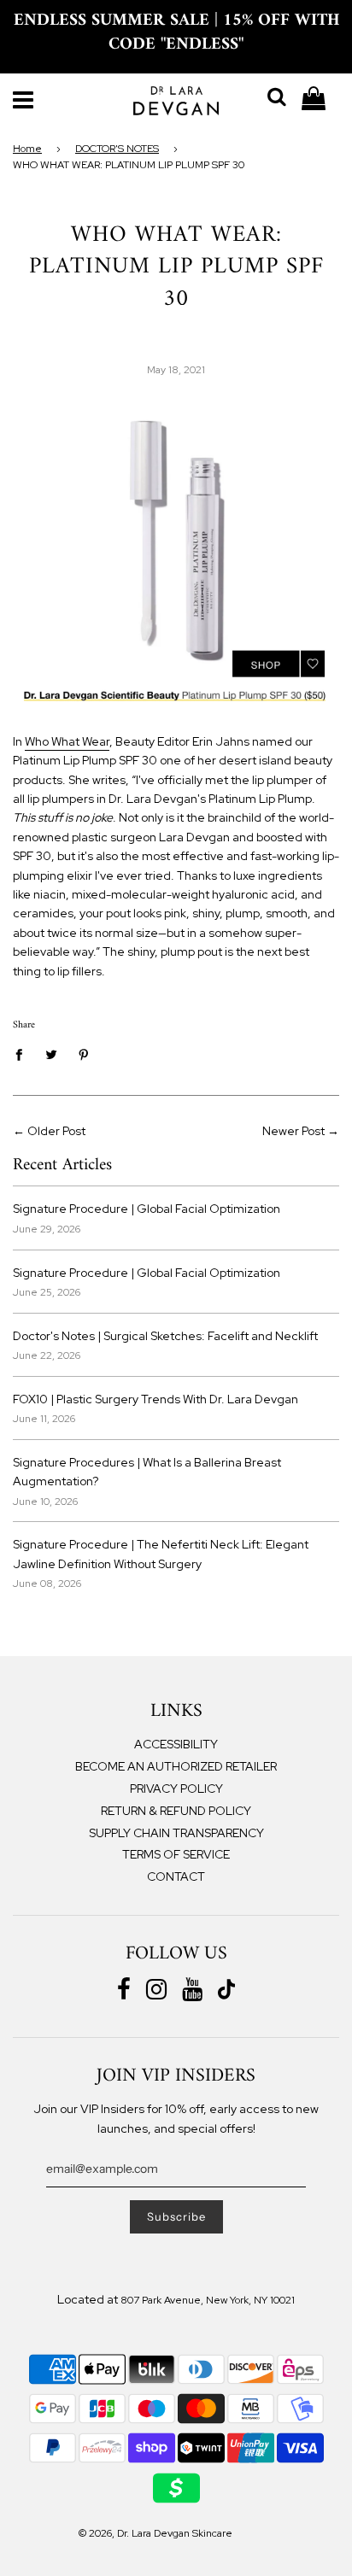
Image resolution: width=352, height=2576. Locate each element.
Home (27, 149)
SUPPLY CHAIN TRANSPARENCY (176, 1833)
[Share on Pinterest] (84, 1054)
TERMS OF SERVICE (176, 1854)
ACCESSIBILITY (176, 1744)
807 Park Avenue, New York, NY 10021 (208, 2300)
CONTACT (176, 1876)
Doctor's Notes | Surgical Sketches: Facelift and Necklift (165, 1336)
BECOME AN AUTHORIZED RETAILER (176, 1766)
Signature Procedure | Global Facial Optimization (147, 1209)
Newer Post (293, 1131)
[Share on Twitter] (52, 1054)
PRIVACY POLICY (176, 1789)
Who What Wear (67, 741)
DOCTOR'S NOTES (117, 149)
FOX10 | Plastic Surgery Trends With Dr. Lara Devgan (155, 1399)
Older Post (56, 1131)
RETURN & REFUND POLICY (176, 1811)
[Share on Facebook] (23, 1054)
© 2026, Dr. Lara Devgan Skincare (155, 2533)
